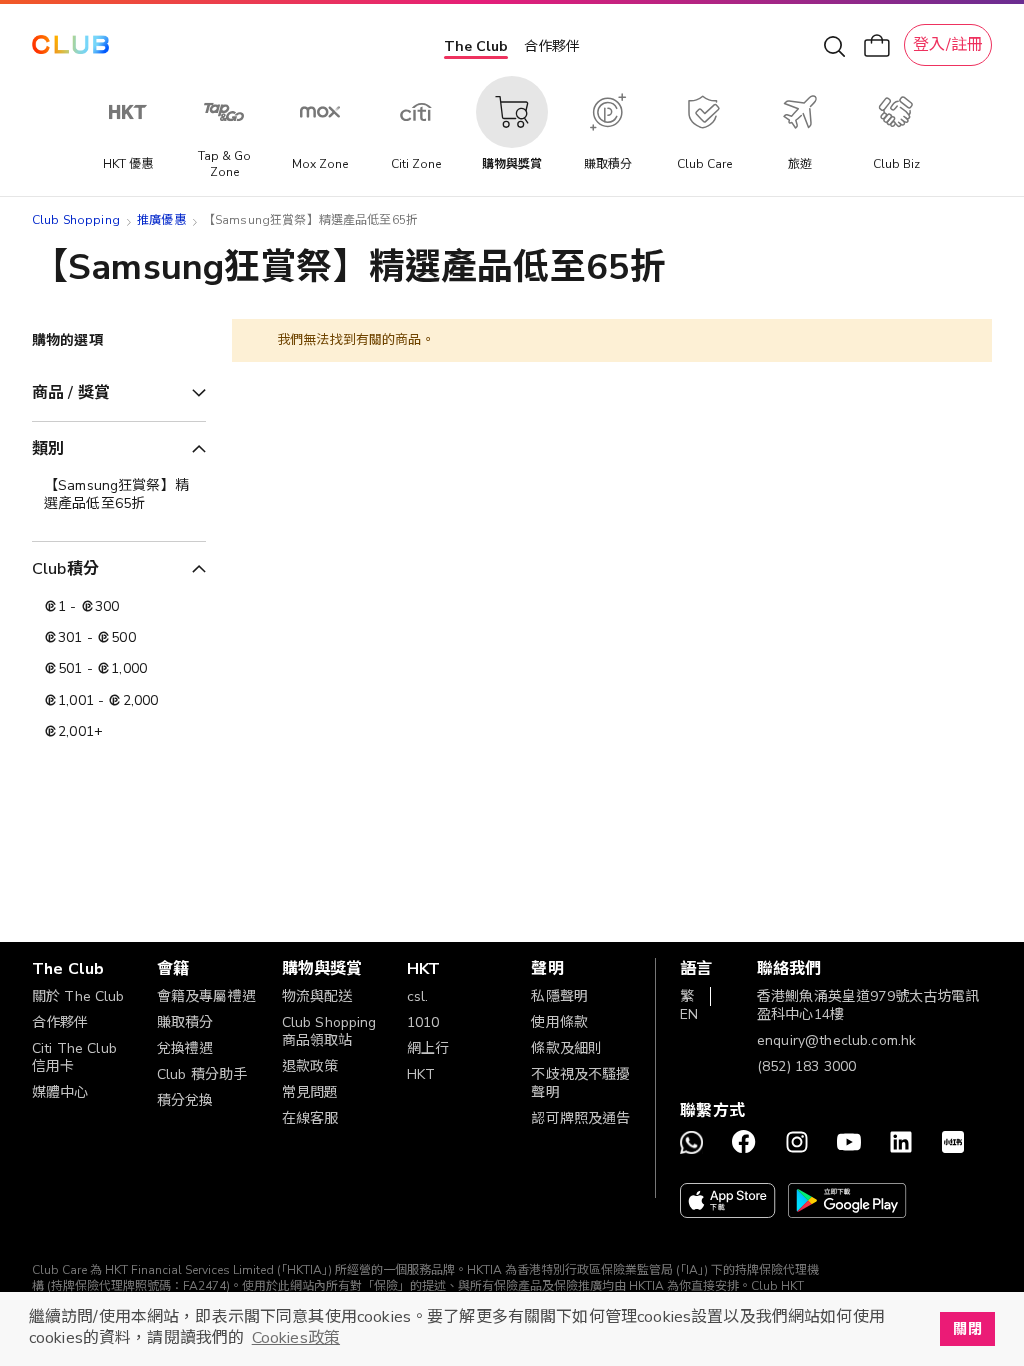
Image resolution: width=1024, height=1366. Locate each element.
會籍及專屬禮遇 (206, 996)
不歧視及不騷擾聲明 (580, 1083)
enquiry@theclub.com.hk (836, 1040)
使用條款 (559, 1022)
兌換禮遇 (185, 1048)
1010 (423, 1022)
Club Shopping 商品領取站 (329, 1031)
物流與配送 (317, 996)
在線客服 (310, 1118)
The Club (476, 46)
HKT (421, 1074)
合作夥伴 (552, 46)
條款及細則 (566, 1048)
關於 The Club (78, 996)
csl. (418, 996)
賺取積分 (185, 1022)
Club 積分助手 (202, 1074)
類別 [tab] (48, 449)
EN (689, 1014)
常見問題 (310, 1092)
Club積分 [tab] (65, 569)
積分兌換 (185, 1100)
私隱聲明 (559, 996)
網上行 (428, 1048)
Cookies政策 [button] (296, 1338)
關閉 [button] (967, 1329)
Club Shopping (76, 220)
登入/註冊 (948, 45)
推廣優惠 (161, 220)
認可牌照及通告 (580, 1118)
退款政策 (310, 1066)
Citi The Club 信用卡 (74, 1057)
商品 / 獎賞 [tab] (71, 393)
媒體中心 (60, 1092)
